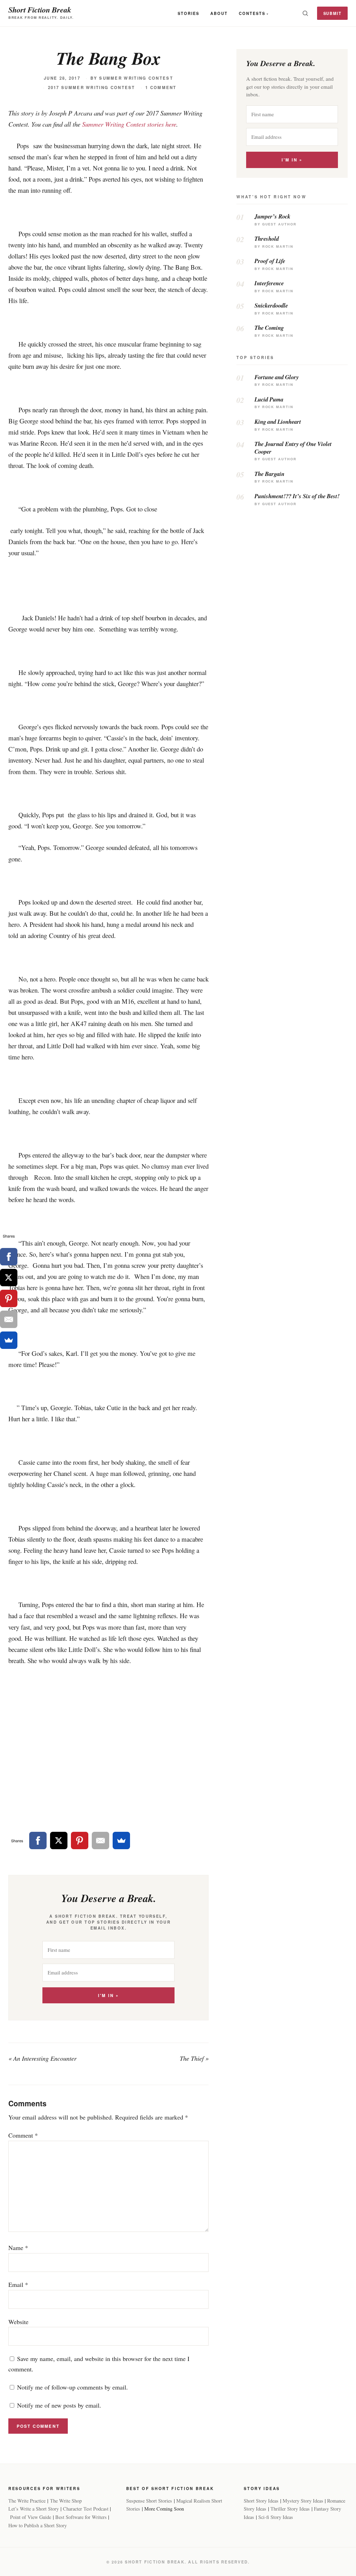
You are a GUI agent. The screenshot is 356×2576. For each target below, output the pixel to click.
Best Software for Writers (81, 2517)
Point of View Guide (31, 2517)
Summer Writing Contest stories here (129, 124)
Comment (23, 2135)
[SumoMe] (121, 1840)
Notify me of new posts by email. (59, 2405)
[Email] (100, 1840)
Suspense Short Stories (149, 2501)
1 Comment (161, 88)
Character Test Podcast (86, 2509)
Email (18, 2284)
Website (18, 2322)
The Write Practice (27, 2501)
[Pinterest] (80, 1840)
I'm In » (108, 1995)
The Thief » (194, 2058)
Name (18, 2248)
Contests (252, 13)
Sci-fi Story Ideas (276, 2517)
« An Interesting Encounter (42, 2058)
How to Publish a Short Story (38, 2525)
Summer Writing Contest (136, 78)
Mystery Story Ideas (303, 2501)
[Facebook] (38, 1840)
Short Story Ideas (261, 2501)
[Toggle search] (305, 13)
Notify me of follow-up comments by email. (72, 2387)
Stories (188, 13)
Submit (333, 13)
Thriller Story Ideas (290, 2509)
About (219, 13)
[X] (59, 1840)
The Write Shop (66, 2501)
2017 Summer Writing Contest (92, 88)
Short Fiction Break (40, 10)
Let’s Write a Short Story (34, 2509)
